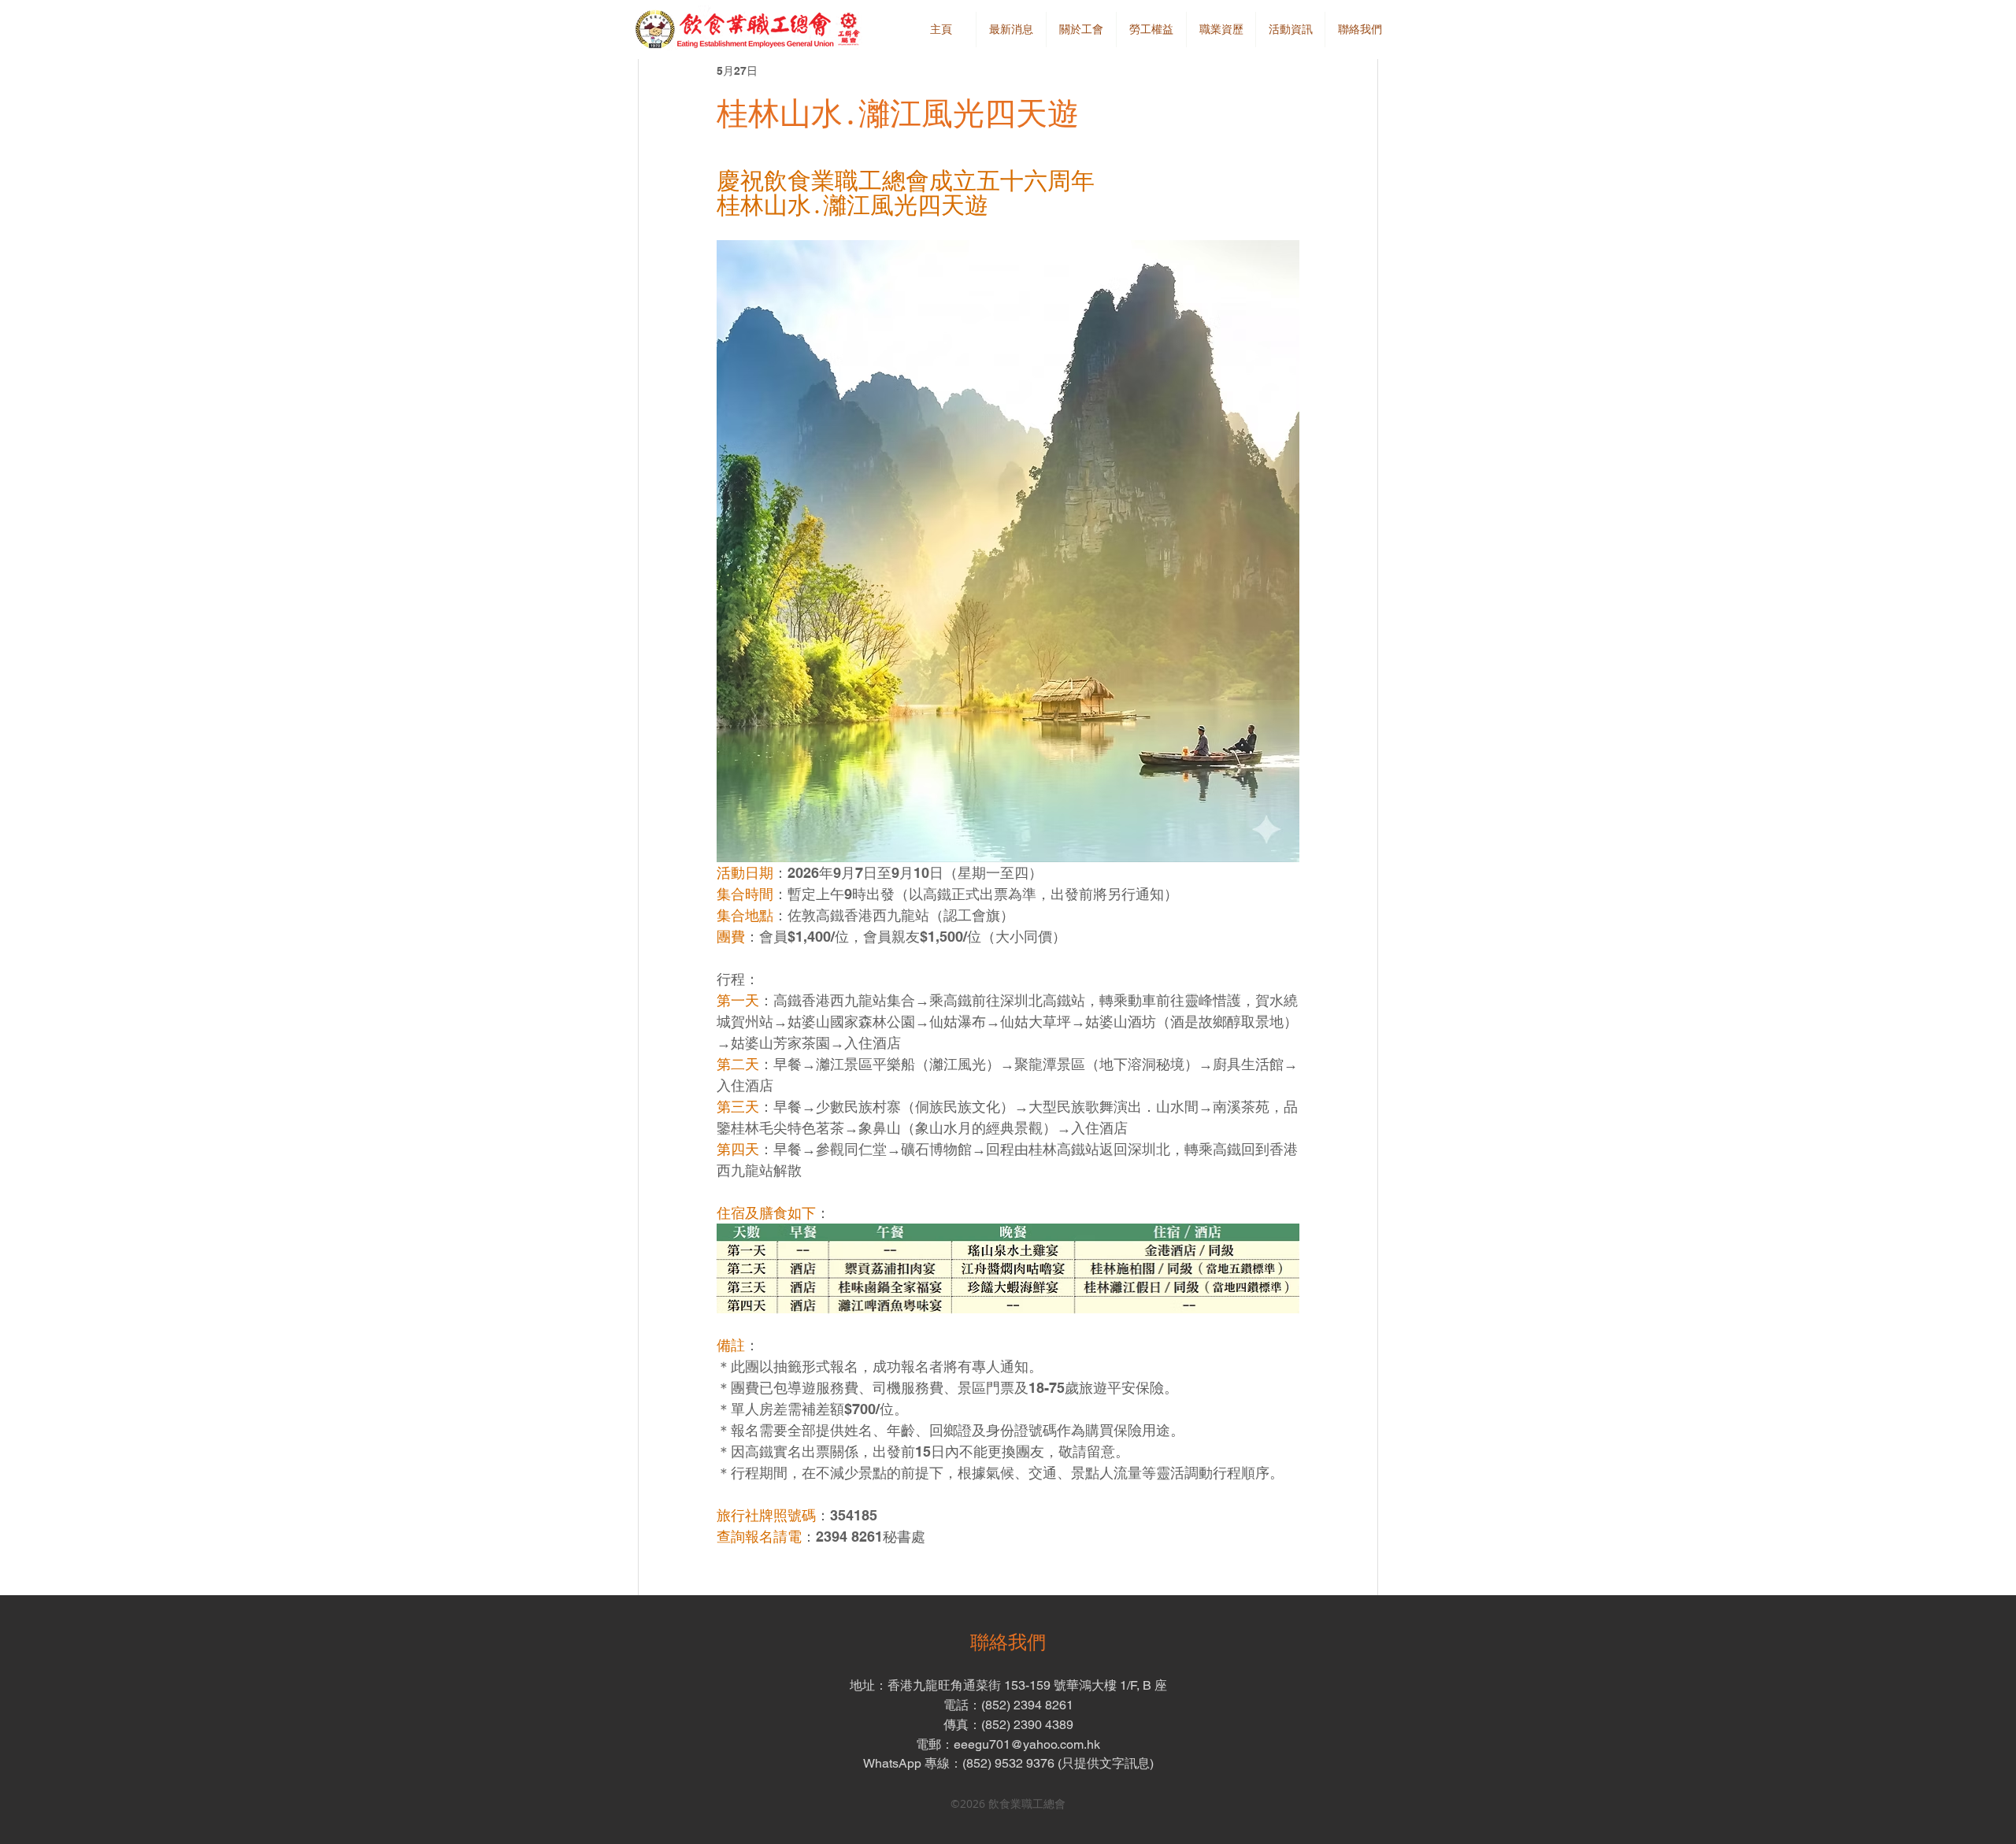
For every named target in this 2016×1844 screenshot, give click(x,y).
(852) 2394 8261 (1027, 1705)
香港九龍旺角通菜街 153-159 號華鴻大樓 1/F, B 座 (1027, 1685)
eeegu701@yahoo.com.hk (1027, 1744)
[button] (1081, 30)
